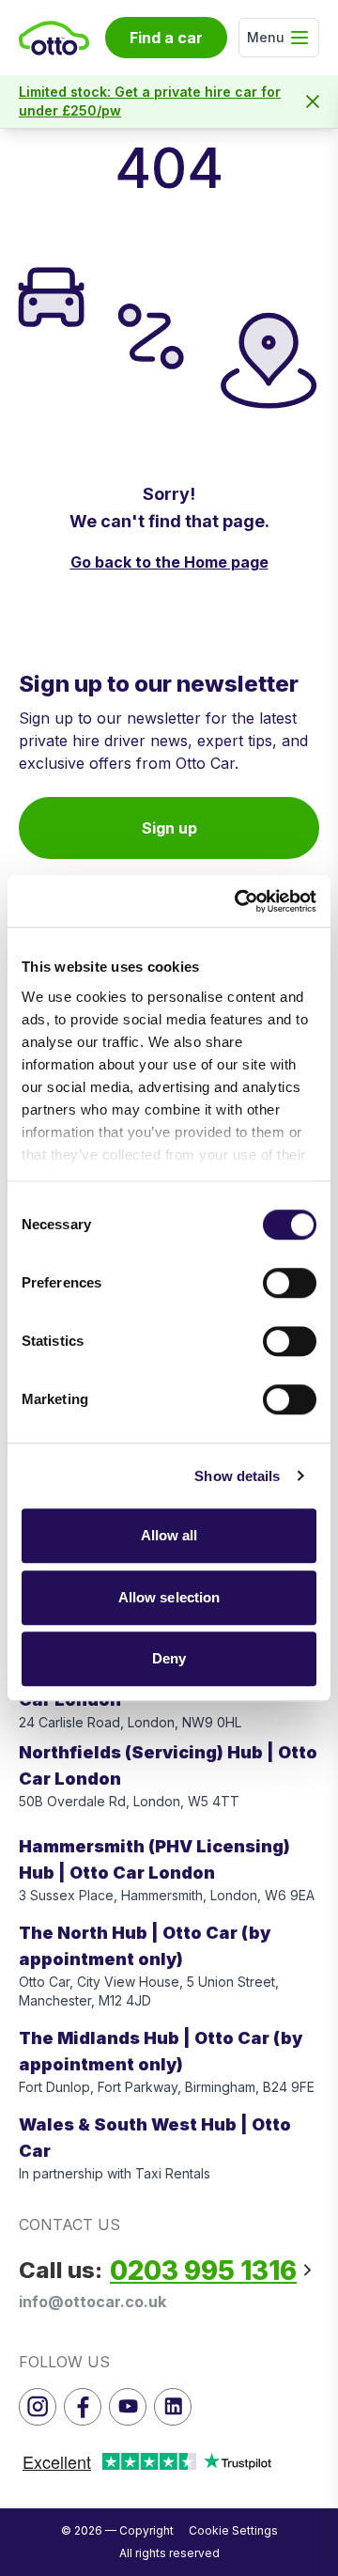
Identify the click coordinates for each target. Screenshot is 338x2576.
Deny (169, 1658)
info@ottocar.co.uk (92, 2302)
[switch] (290, 1283)
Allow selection (169, 1597)
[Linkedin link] (173, 2407)
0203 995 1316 (203, 2271)
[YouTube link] (128, 2407)
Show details (237, 1476)
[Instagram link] (38, 2407)
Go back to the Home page (169, 562)
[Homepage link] (54, 38)
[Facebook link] (83, 2407)
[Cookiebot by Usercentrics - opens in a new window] (238, 901)
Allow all (169, 1535)
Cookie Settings (233, 2530)
